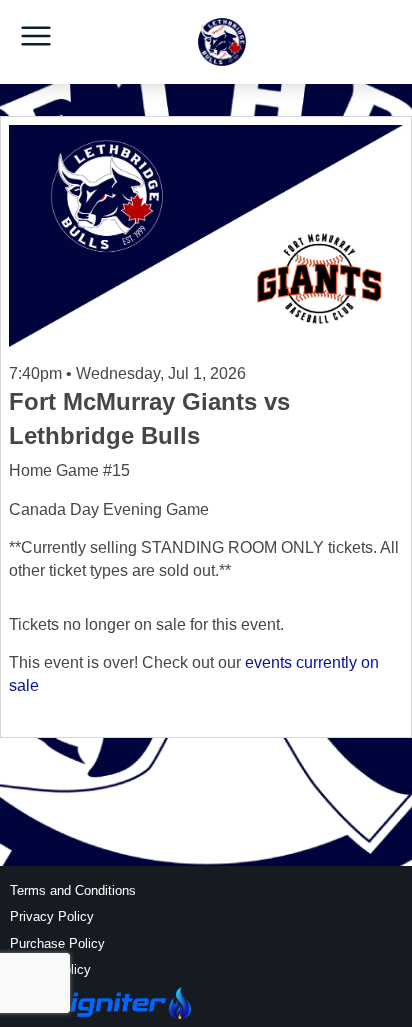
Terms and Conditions (73, 890)
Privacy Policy (52, 916)
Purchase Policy (57, 943)
